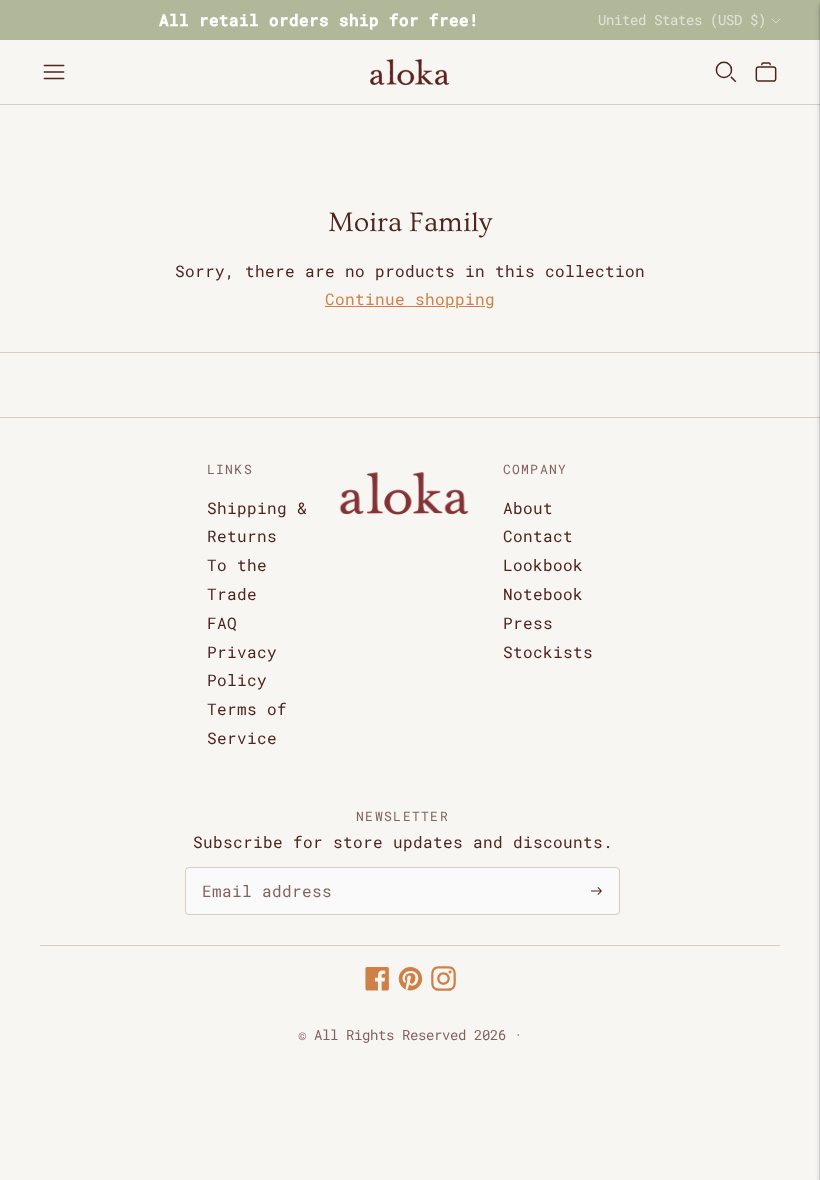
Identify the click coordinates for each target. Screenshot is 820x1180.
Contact (538, 535)
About (528, 507)
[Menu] (54, 72)
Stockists (548, 651)
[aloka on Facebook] (377, 984)
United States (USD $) (682, 19)
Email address (257, 868)
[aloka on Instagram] (443, 984)
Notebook (543, 593)
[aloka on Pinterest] (410, 984)
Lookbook (543, 564)
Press (528, 622)
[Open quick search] (726, 72)
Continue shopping (410, 298)
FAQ (222, 622)
